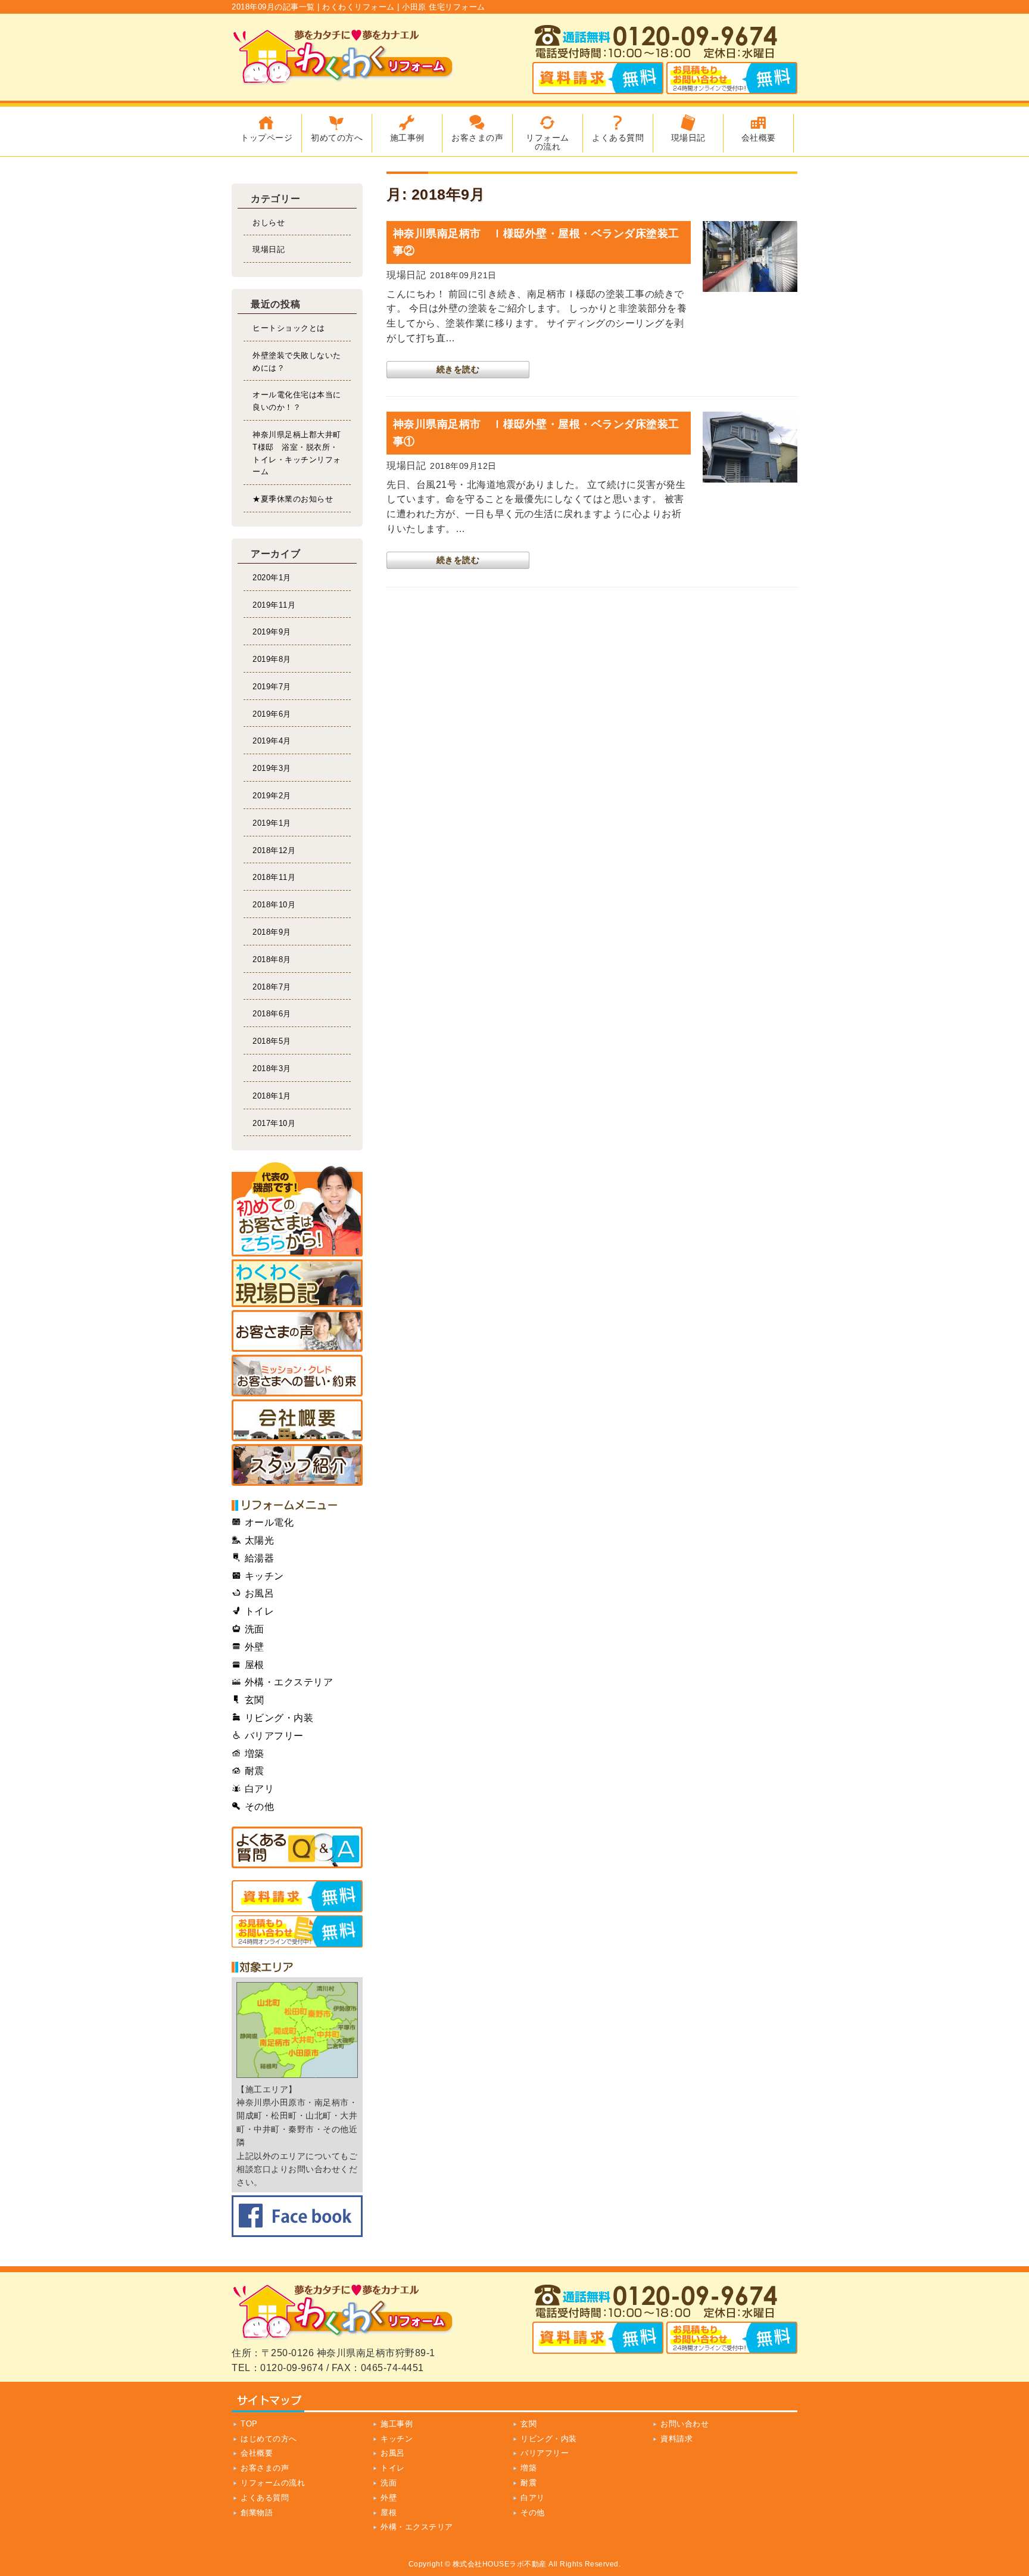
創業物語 (257, 2513)
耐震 (528, 2483)
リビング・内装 (549, 2439)
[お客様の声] (297, 1331)
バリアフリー (545, 2453)
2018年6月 (272, 1014)
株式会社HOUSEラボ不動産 (500, 2564)
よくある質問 (265, 2498)
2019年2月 (272, 796)
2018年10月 (274, 905)
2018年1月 (272, 1096)
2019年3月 (272, 768)
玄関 (528, 2424)
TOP (249, 2424)
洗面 (389, 2483)
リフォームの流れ (273, 2483)
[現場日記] (297, 1283)
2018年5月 (272, 1041)
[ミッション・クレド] (297, 1376)
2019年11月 (274, 605)
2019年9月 (272, 632)
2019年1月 (272, 823)
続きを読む (458, 369)
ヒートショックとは (289, 328)
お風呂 (393, 2453)
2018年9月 (272, 932)
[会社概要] (297, 1420)
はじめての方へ (269, 2439)
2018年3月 (272, 1068)
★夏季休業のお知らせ (293, 499)
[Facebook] (297, 2216)
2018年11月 (274, 877)
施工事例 (397, 2424)
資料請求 (676, 2439)
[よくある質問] (297, 1847)
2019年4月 (272, 741)
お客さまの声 (265, 2468)
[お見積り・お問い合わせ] (297, 1931)
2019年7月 (272, 687)
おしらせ (269, 223)
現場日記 (269, 249)
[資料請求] (297, 1896)
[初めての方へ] (297, 1209)
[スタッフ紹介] (297, 1465)
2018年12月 (274, 850)
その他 (533, 2513)
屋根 (389, 2513)
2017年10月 (274, 1123)
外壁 (389, 2498)
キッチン (397, 2439)
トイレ (393, 2468)
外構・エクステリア (417, 2527)
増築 (528, 2468)
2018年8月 (272, 959)
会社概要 (257, 2453)
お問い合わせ (685, 2424)
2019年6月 (272, 714)
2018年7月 (272, 987)
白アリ (533, 2498)
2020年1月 (272, 578)
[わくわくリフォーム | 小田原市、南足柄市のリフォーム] (345, 77)
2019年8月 (272, 659)
